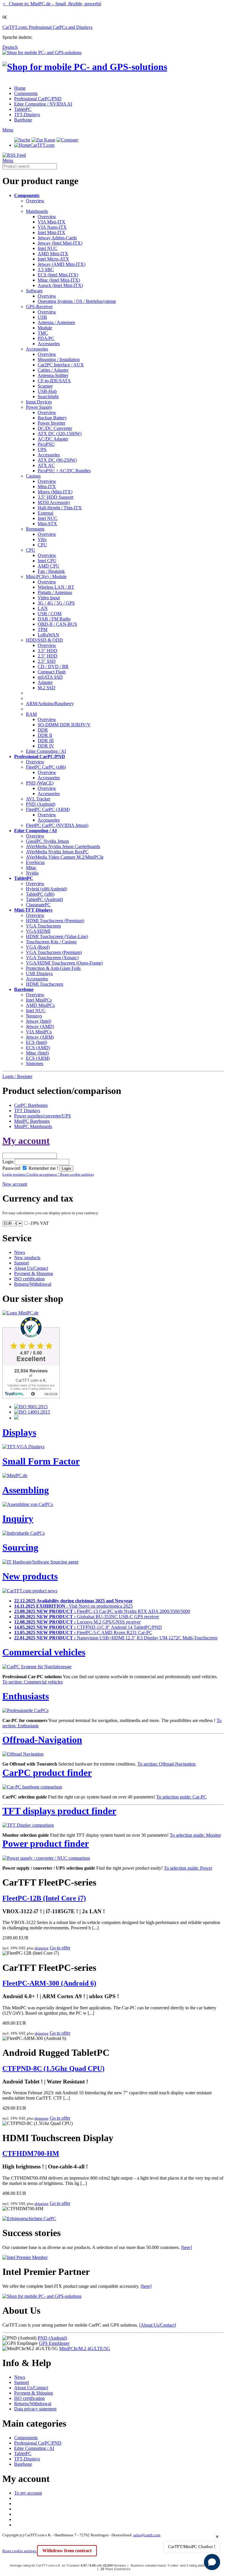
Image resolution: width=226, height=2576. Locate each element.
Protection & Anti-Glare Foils (53, 968)
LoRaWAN (48, 635)
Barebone (23, 120)
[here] (186, 2247)
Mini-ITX (47, 487)
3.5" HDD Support (55, 497)
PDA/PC (46, 338)
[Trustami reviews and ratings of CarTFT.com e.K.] (31, 1397)
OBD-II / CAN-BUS (57, 624)
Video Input (49, 598)
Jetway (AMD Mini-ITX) (62, 264)
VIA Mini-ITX (51, 222)
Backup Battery (52, 418)
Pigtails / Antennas (55, 592)
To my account (28, 2493)
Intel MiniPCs (39, 1000)
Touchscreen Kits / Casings (51, 942)
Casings (33, 476)
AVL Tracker (38, 799)
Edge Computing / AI (46, 751)
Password (11, 1168)
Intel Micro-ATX (53, 259)
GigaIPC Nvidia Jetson (47, 841)
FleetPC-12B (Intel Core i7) (44, 1898)
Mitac (31, 868)
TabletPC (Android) (44, 899)
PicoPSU (46, 444)
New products (27, 1258)
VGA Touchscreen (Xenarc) (52, 958)
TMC (43, 333)
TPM (43, 629)
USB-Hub (47, 391)
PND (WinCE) (40, 783)
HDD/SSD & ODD (44, 640)
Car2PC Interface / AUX (61, 365)
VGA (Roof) (38, 947)
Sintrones (35, 1063)
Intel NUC (48, 248)
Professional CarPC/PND (38, 99)
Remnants (35, 529)
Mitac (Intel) (37, 1053)
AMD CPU (49, 566)
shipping (41, 1948)
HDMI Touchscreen (45, 984)
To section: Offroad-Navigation (167, 1764)
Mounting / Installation (59, 359)
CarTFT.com (42, 145)
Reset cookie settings (20, 2551)
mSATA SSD (50, 677)
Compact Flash (52, 672)
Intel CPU (47, 561)
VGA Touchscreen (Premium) (54, 952)
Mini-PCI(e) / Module (46, 577)
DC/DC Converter (55, 428)
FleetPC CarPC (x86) (46, 767)
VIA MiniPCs (39, 1032)
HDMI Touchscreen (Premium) (55, 921)
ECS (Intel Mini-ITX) (58, 275)
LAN (43, 608)
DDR (43, 730)
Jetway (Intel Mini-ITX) (60, 243)
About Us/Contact (31, 1268)
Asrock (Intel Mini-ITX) (60, 285)
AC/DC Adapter (53, 439)
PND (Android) (41, 804)
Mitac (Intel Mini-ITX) (59, 280)
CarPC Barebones (31, 1105)
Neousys (34, 1016)
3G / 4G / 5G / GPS (56, 603)
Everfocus (35, 862)
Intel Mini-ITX (51, 232)
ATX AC (46, 465)
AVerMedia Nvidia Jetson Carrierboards (63, 846)
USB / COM (50, 614)
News (20, 1252)
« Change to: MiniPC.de (52, 4)
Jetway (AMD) (40, 1026)
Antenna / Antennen (56, 322)
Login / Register (17, 1076)
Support (21, 1263)
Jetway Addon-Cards (57, 238)
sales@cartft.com (147, 2535)
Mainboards (37, 211)
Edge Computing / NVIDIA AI (43, 104)
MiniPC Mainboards (33, 1126)
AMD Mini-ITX (53, 254)
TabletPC (23, 109)
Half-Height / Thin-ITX (60, 508)
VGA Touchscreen (43, 926)
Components (26, 93)
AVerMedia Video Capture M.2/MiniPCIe (65, 857)
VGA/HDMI (38, 931)
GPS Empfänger (54, 2343)
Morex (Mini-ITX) (55, 492)
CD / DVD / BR (53, 666)
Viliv (42, 539)
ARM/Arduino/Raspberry (50, 704)
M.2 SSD (46, 688)
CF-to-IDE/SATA (54, 381)
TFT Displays (27, 1111)
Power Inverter (51, 423)
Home (20, 88)
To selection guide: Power (188, 1868)
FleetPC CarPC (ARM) (48, 809)
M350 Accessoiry (54, 502)
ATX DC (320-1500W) (60, 434)
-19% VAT (39, 1223)
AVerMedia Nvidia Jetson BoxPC (57, 852)
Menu (8, 130)
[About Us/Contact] (158, 2325)
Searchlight (48, 397)
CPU (42, 545)
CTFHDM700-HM (31, 2153)
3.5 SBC (46, 270)
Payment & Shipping (34, 1273)
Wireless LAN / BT (56, 587)
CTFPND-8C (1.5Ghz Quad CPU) (53, 2068)
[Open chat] (212, 2562)
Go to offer (60, 1948)
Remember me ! (43, 1168)
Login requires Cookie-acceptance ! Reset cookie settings (48, 1174)
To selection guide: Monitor (195, 1835)
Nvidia (32, 873)
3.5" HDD (48, 651)
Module (45, 328)
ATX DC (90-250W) (57, 460)
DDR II (45, 735)
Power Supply (39, 407)
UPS (42, 449)
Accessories (49, 344)
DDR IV (46, 746)
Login (8, 1162)
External (45, 513)
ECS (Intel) (36, 1042)
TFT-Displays (27, 115)
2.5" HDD (48, 656)
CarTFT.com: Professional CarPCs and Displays (47, 27)
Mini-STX (47, 524)
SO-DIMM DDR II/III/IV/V (64, 725)
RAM (31, 714)
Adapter (45, 682)
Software (34, 291)
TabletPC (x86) (40, 894)
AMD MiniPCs (40, 1005)
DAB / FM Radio (54, 619)
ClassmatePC (38, 905)
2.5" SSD (47, 661)
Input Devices (39, 402)
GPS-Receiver (39, 307)
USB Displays (39, 973)
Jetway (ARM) (40, 1037)
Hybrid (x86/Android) (46, 889)
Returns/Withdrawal (33, 1284)
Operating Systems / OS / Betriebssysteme (77, 301)
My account (26, 1141)
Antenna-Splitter (53, 375)
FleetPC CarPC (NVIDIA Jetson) (57, 825)
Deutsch (10, 47)
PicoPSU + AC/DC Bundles (64, 471)
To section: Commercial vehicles (33, 1682)
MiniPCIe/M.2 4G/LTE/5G (85, 2349)
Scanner (45, 386)
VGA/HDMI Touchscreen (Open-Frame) (64, 963)
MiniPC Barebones (32, 1121)
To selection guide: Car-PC (181, 1797)
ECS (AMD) (38, 1048)
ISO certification (29, 1279)
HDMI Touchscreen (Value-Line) (57, 936)
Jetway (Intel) (39, 1021)
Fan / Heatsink (51, 571)
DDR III (46, 741)
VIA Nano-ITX (52, 227)
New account (15, 1184)
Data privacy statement (35, 2409)
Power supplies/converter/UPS (43, 1116)
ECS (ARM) (38, 1058)
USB (42, 317)
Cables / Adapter (53, 370)
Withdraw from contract (67, 2551)
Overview (35, 201)
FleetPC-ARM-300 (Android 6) (49, 1983)
